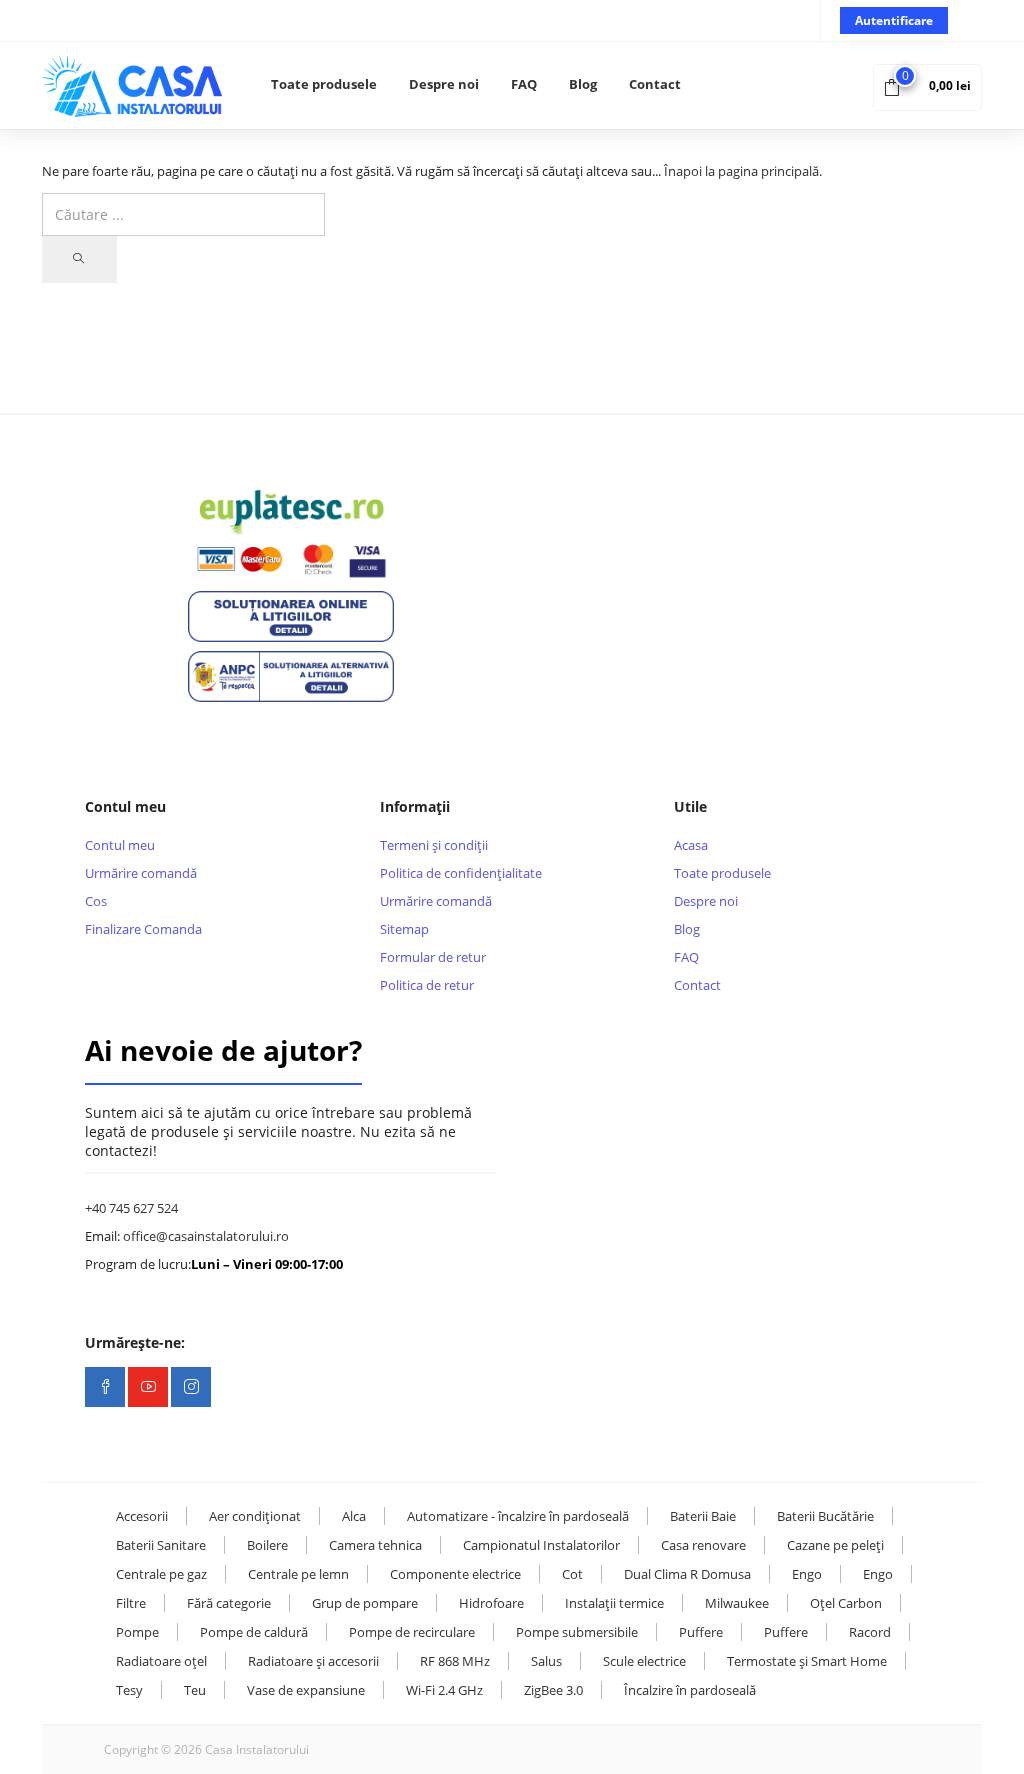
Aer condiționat (255, 1516)
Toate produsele (324, 84)
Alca (354, 1516)
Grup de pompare (365, 1603)
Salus (546, 1661)
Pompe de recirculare (412, 1632)
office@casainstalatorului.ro (206, 1236)
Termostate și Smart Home (807, 1661)
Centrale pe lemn (298, 1574)
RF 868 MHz (455, 1661)
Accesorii (142, 1516)
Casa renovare (703, 1545)
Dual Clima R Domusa (687, 1574)
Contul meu (120, 845)
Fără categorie (229, 1603)
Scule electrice (644, 1661)
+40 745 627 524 (131, 1208)
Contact (655, 84)
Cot (572, 1574)
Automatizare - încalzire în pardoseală (518, 1516)
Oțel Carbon (846, 1603)
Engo (807, 1574)
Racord (870, 1632)
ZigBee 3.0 (553, 1690)
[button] (927, 86)
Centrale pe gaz (161, 1574)
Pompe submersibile (577, 1632)
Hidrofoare (491, 1603)
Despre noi (444, 84)
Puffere (701, 1632)
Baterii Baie (703, 1516)
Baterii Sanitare (161, 1545)
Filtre (131, 1603)
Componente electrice (455, 1574)
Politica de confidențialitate (461, 873)
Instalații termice (614, 1603)
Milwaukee (737, 1603)
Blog (583, 84)
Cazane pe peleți (835, 1545)
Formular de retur (433, 957)
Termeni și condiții (434, 845)
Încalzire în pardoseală (690, 1690)
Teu (195, 1690)
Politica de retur (427, 985)
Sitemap (404, 929)
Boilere (267, 1545)
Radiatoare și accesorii (313, 1661)
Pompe (137, 1632)
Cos (96, 901)
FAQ (524, 84)
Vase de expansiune (306, 1690)
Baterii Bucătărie (825, 1516)
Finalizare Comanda (143, 929)
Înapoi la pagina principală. (743, 171)
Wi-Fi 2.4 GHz (444, 1690)
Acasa (691, 845)
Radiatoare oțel (161, 1661)
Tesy (129, 1690)
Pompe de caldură (254, 1632)
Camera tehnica (375, 1545)
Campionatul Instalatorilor (541, 1545)
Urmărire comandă (141, 873)
